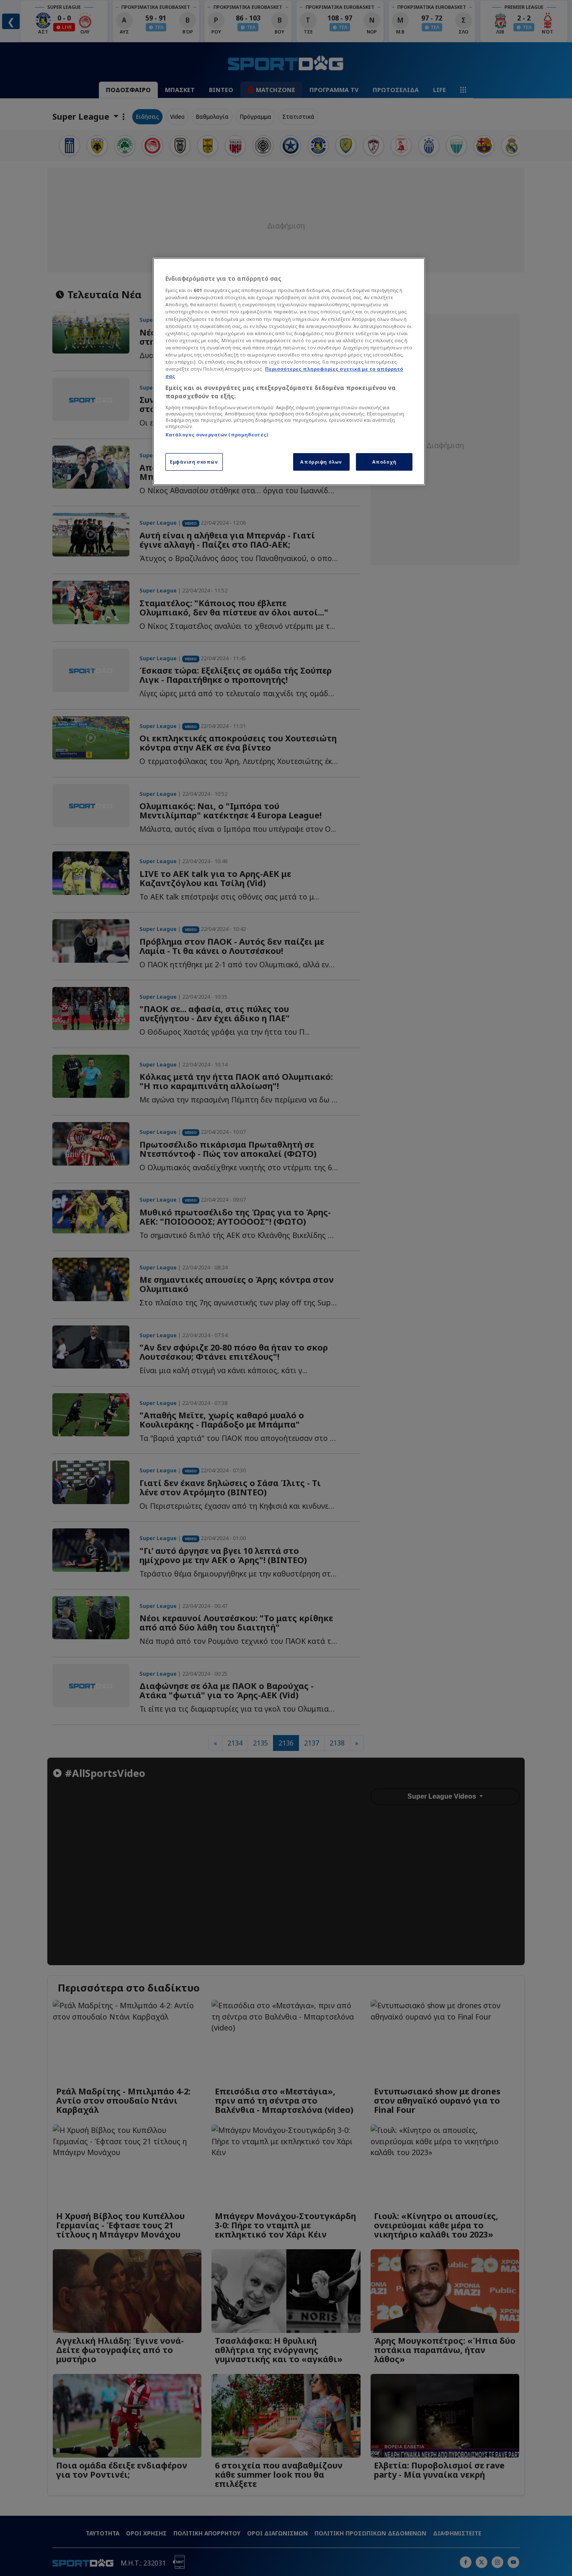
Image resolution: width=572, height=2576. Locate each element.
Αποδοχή (384, 462)
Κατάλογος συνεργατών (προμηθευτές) (217, 434)
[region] (289, 372)
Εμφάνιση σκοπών (194, 462)
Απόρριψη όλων (321, 462)
